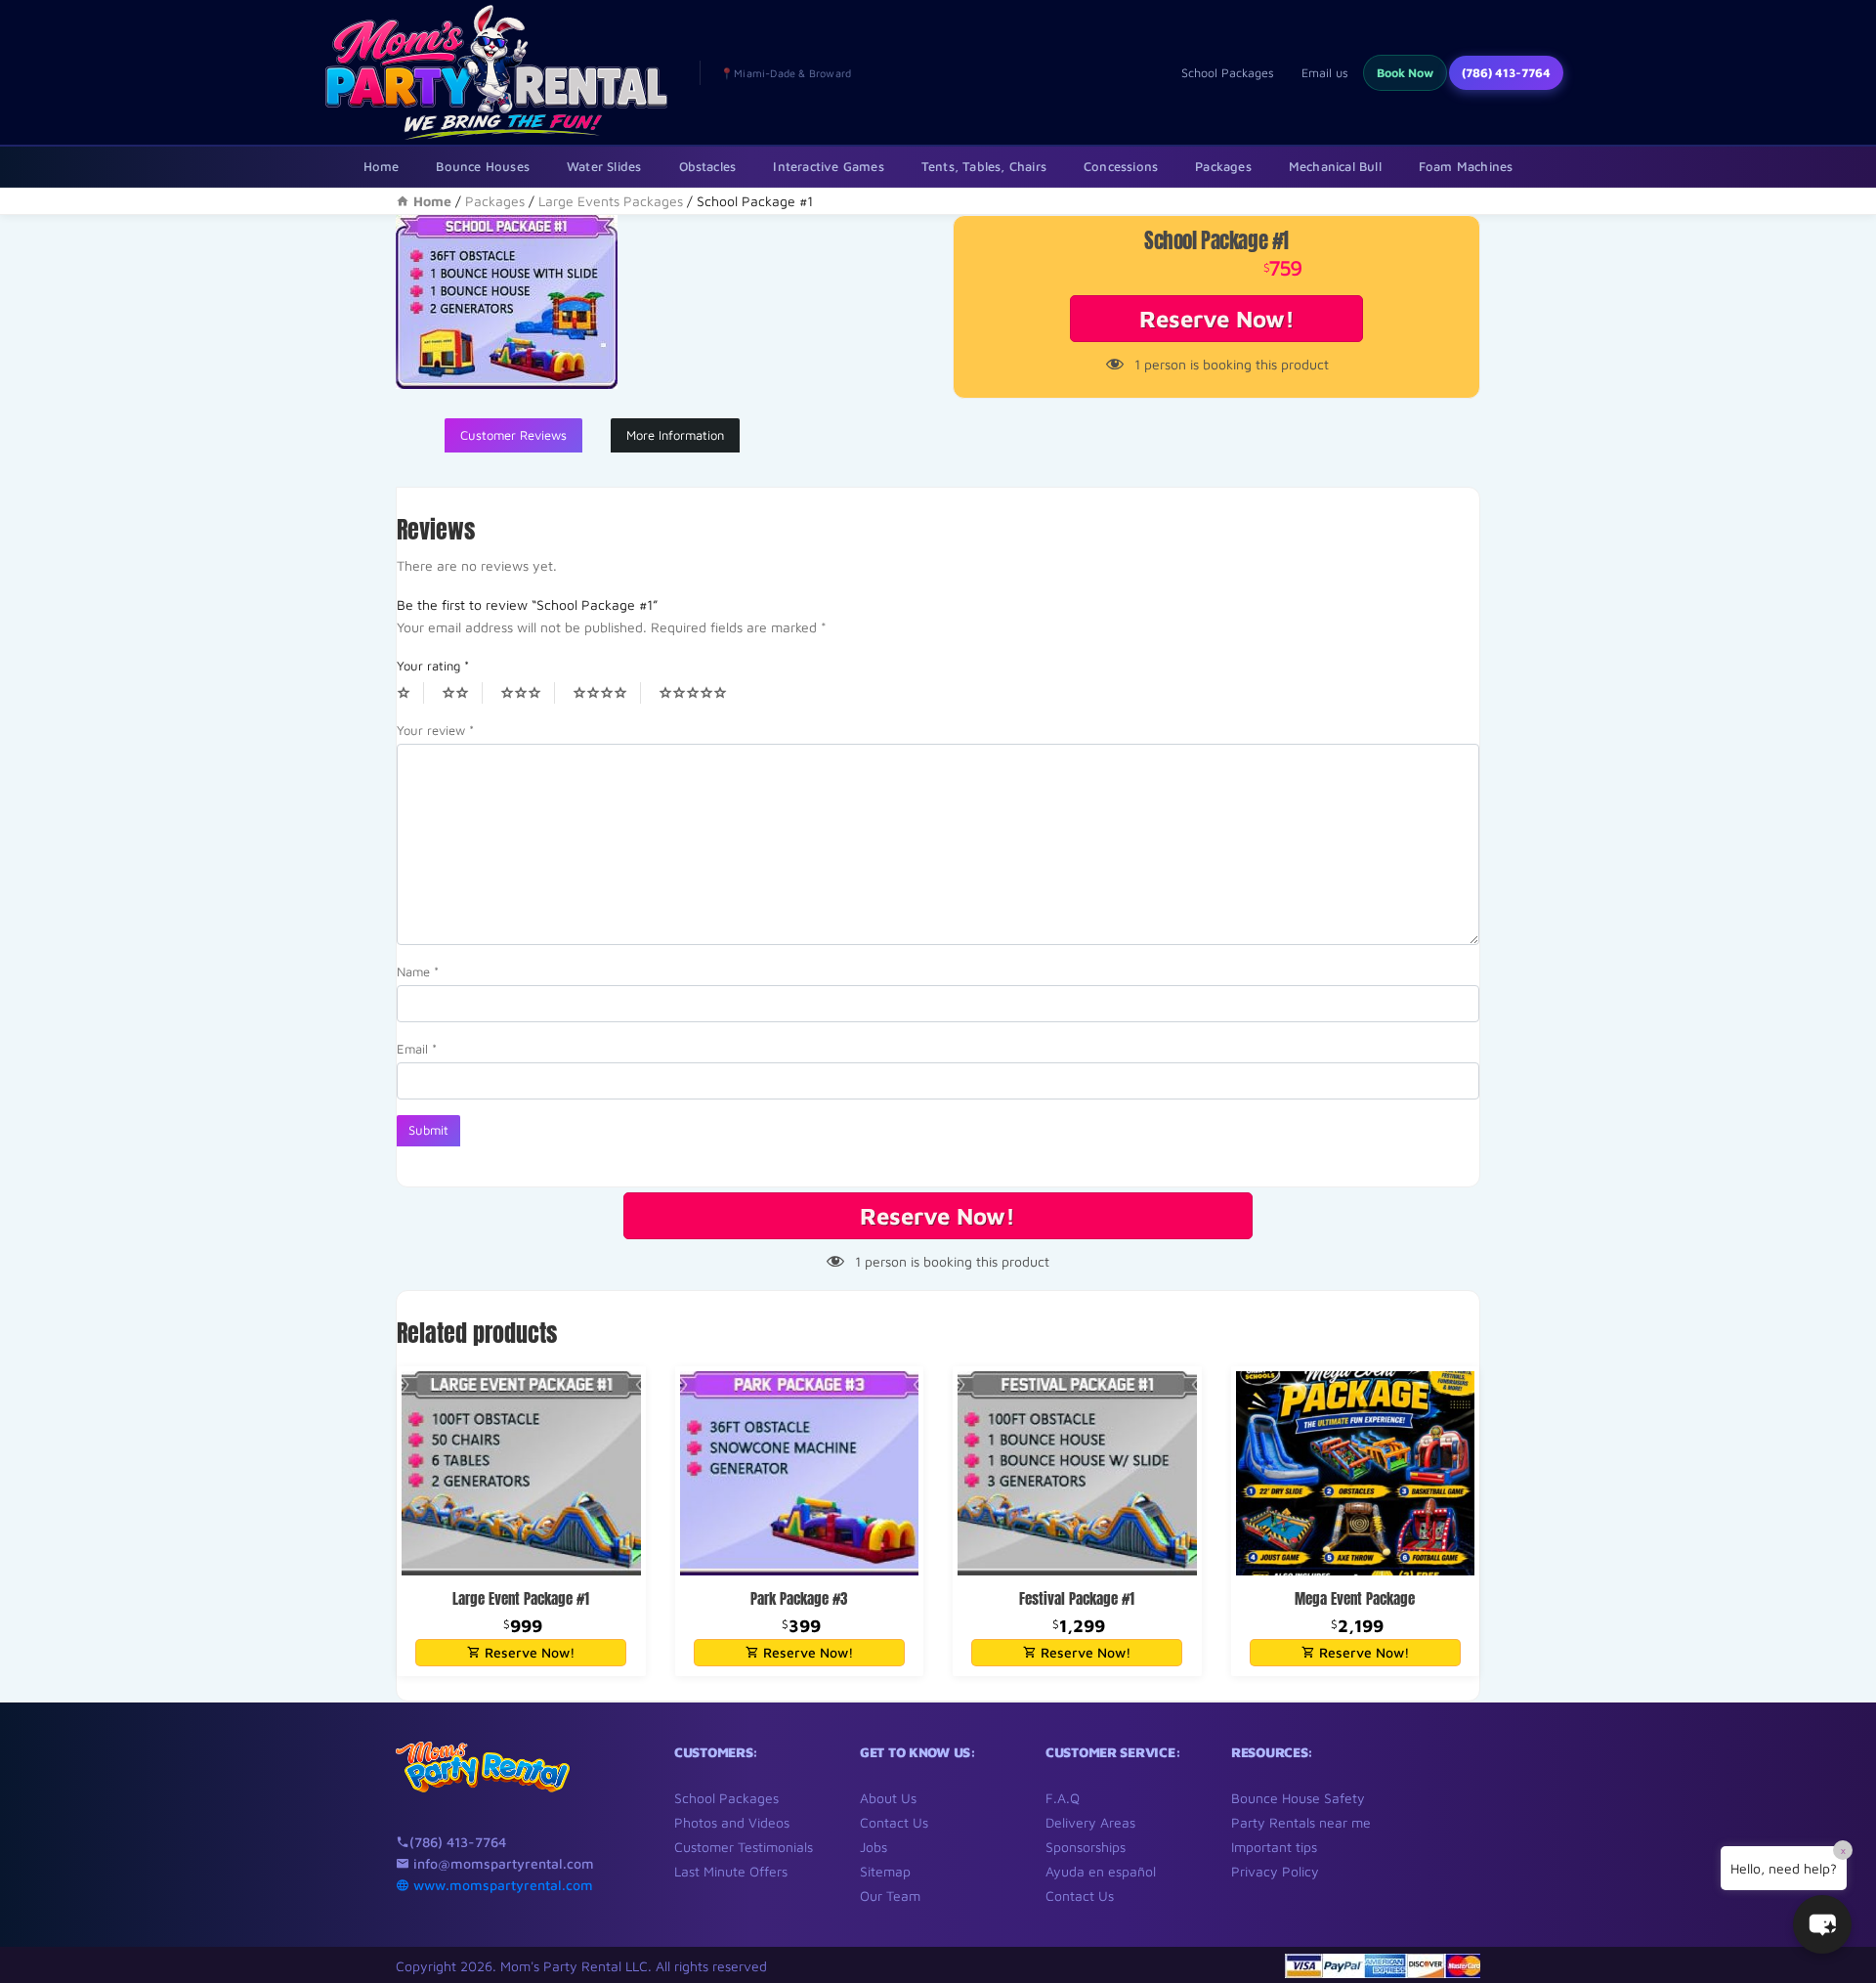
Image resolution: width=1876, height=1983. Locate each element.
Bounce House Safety (1298, 1798)
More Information (675, 435)
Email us (1325, 73)
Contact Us (894, 1822)
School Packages (1228, 73)
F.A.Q (1063, 1798)
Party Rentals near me (1301, 1822)
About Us (888, 1798)
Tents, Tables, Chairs (984, 166)
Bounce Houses (483, 166)
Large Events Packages (611, 201)
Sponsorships (1086, 1847)
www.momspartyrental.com (501, 1885)
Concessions (1121, 166)
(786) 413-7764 (1506, 73)
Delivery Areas (1090, 1822)
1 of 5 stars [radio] (410, 693)
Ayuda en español (1101, 1871)
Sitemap (885, 1871)
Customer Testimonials (744, 1847)
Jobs (874, 1847)
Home (382, 166)
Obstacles (708, 166)
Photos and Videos (732, 1822)
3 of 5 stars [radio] (528, 693)
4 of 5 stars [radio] (607, 693)
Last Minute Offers (731, 1871)
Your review (435, 730)
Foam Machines (1466, 166)
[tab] (513, 436)
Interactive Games (828, 166)
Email (417, 1049)
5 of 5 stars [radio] (700, 693)
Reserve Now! (1217, 319)
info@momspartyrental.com (502, 1863)
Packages (1223, 166)
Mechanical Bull (1335, 166)
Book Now (1405, 73)
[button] (1822, 1924)
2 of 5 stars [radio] (462, 693)
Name (418, 971)
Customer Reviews (513, 435)
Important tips (1274, 1847)
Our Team (890, 1896)
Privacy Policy (1275, 1871)
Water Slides (604, 166)
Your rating (433, 666)
